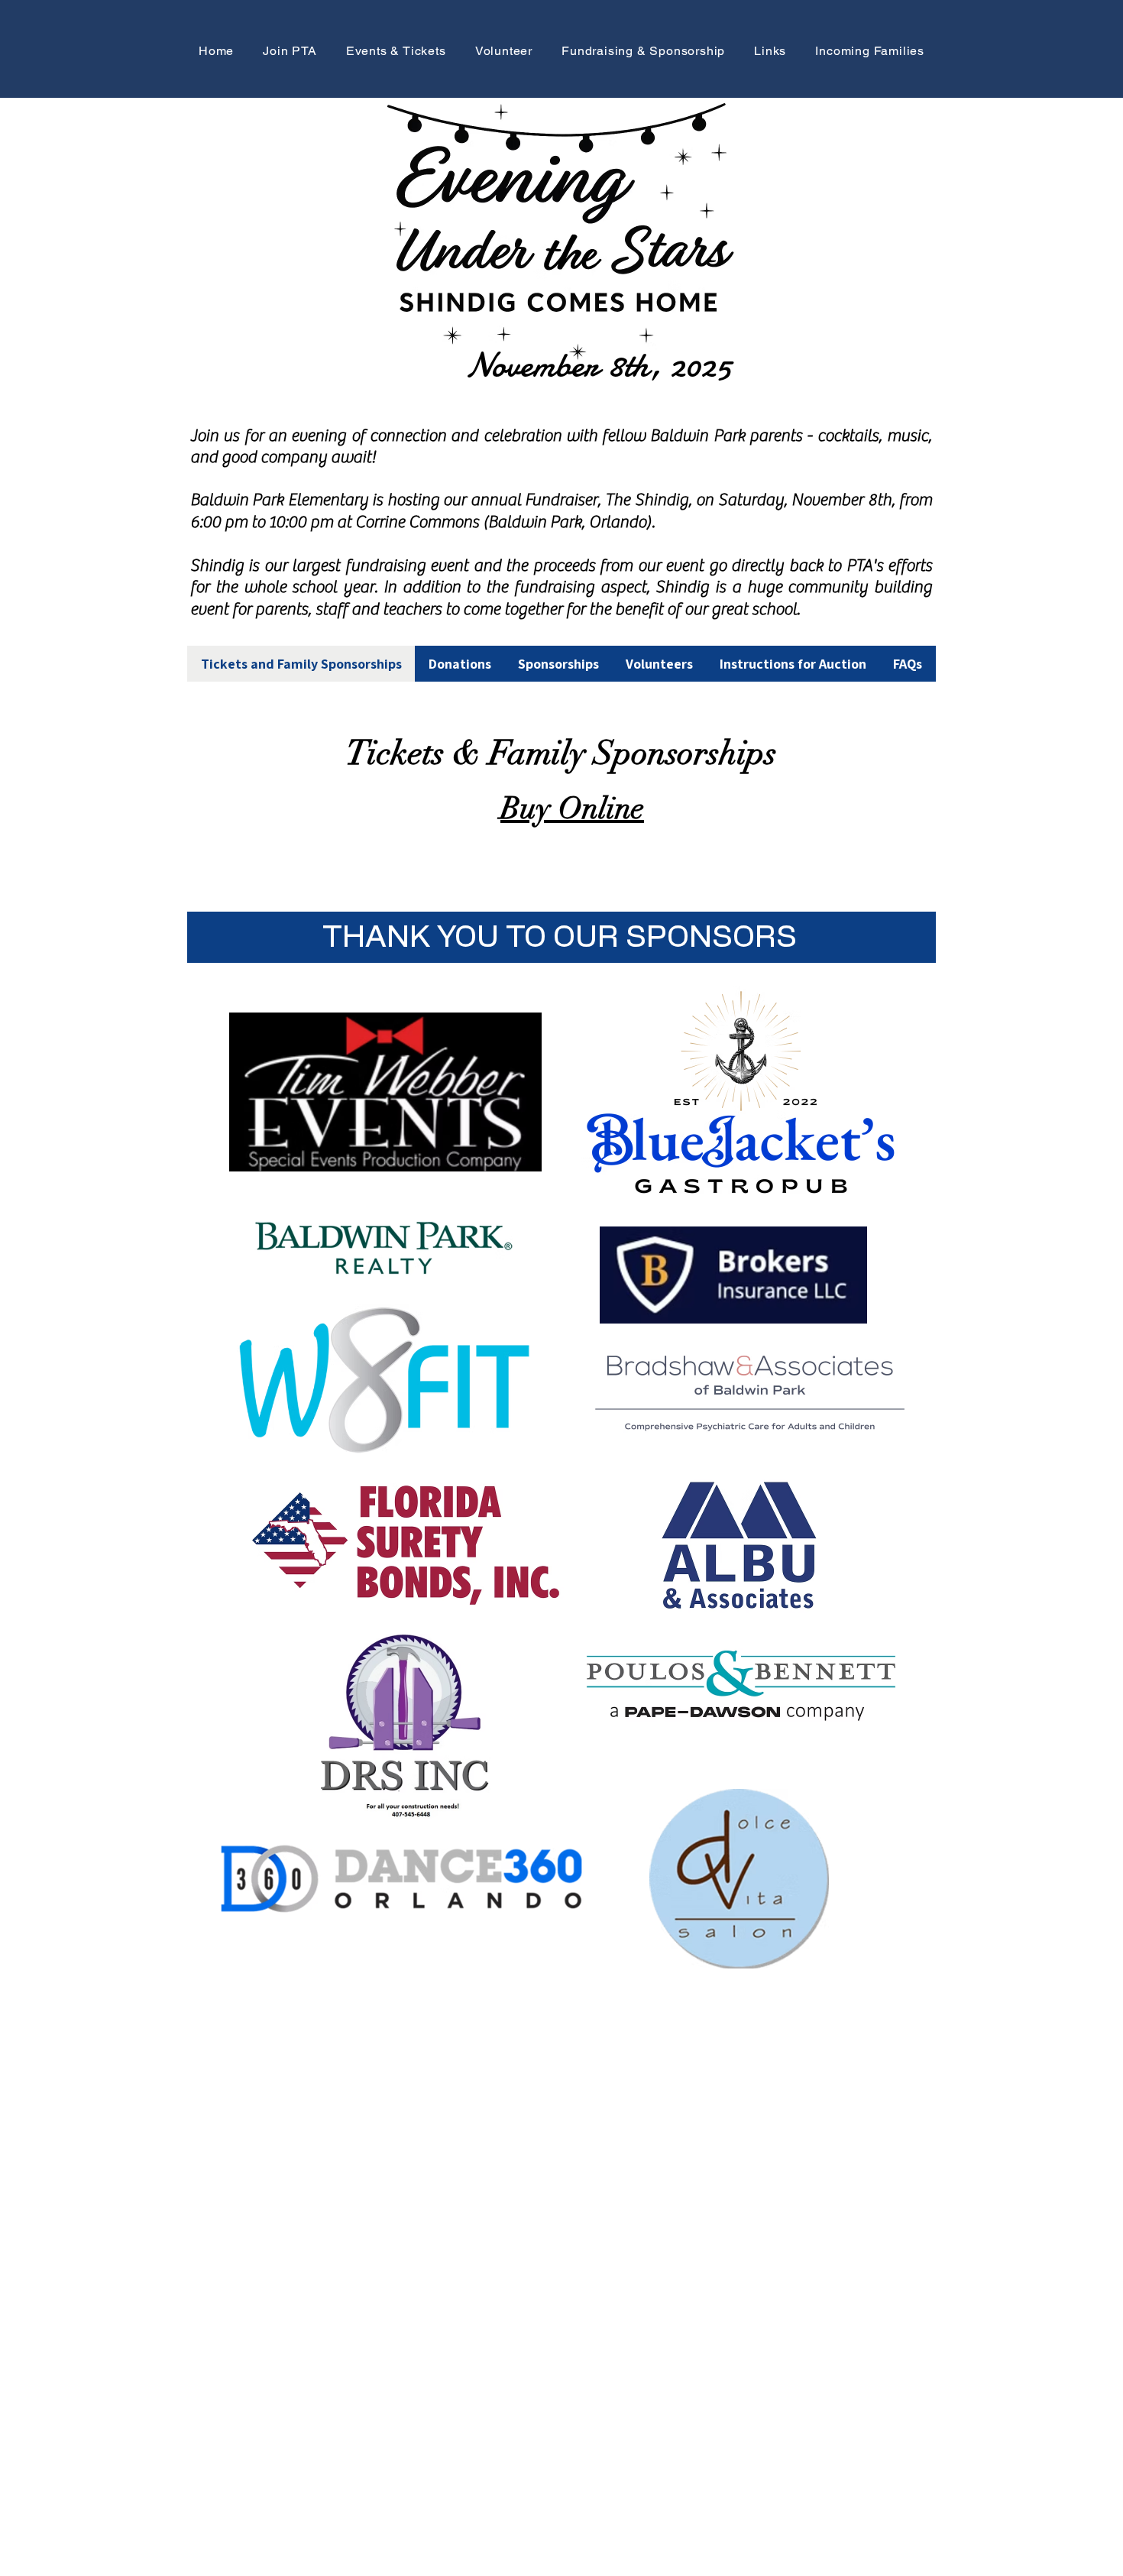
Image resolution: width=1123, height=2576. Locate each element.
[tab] (301, 664)
